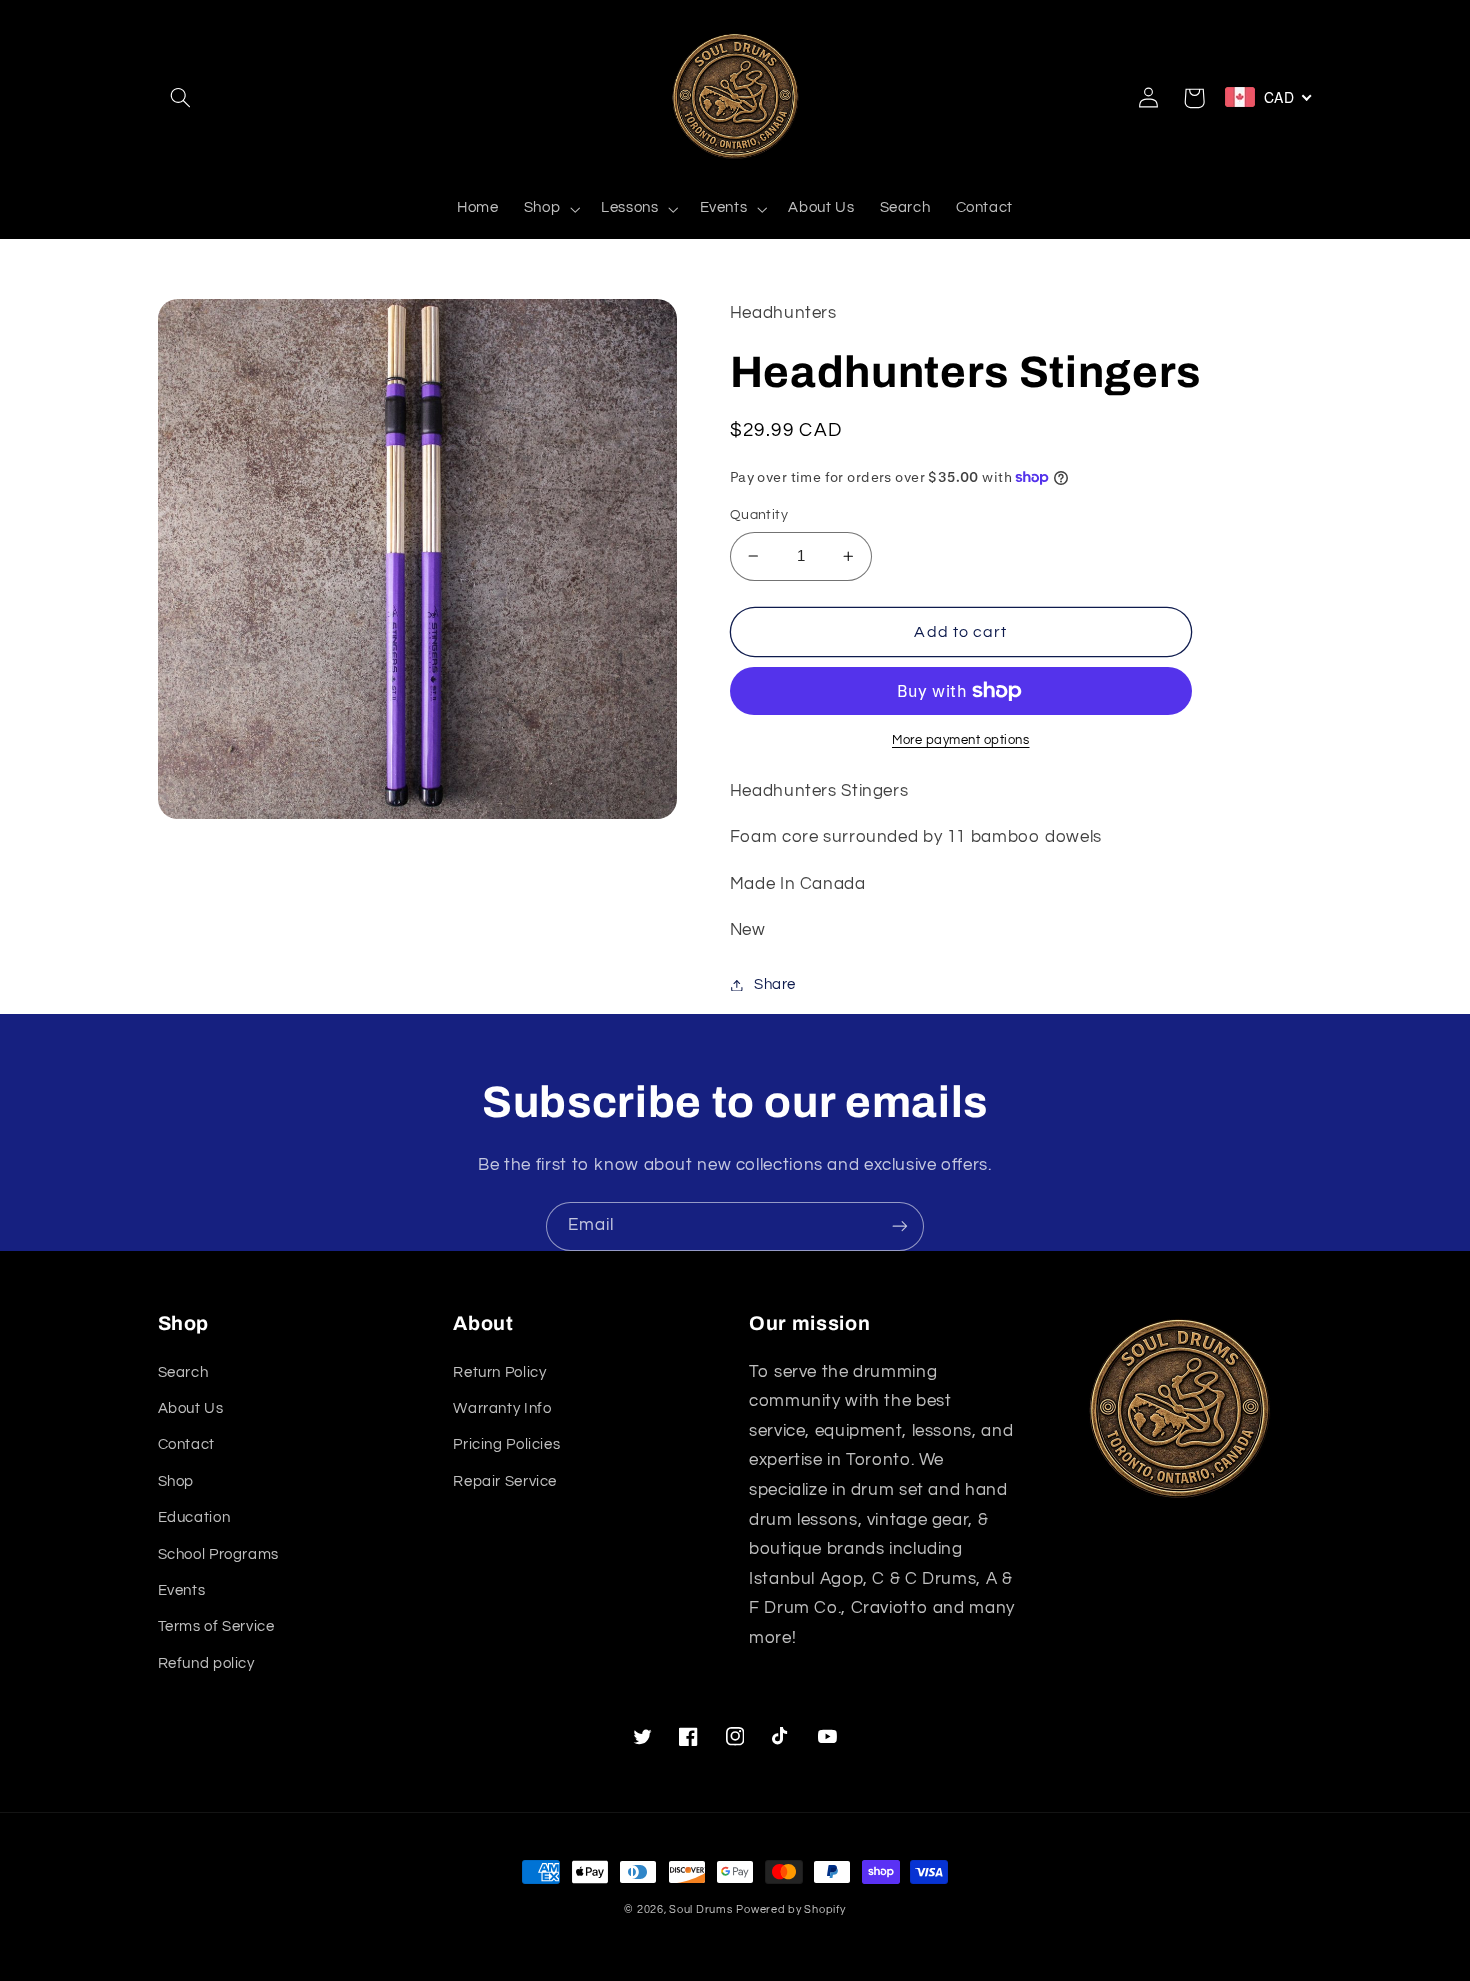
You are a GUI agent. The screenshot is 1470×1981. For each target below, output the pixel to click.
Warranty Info (502, 1408)
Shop (176, 1481)
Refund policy (206, 1663)
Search (183, 1372)
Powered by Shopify (790, 1909)
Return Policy (499, 1372)
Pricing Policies (506, 1444)
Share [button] (775, 984)
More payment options (961, 740)
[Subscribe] (900, 1226)
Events (182, 1590)
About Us (191, 1408)
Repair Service (505, 1481)
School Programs (218, 1554)
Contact (186, 1444)
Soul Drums (700, 1909)
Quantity (759, 515)
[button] (181, 98)
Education (194, 1517)
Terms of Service (216, 1626)
